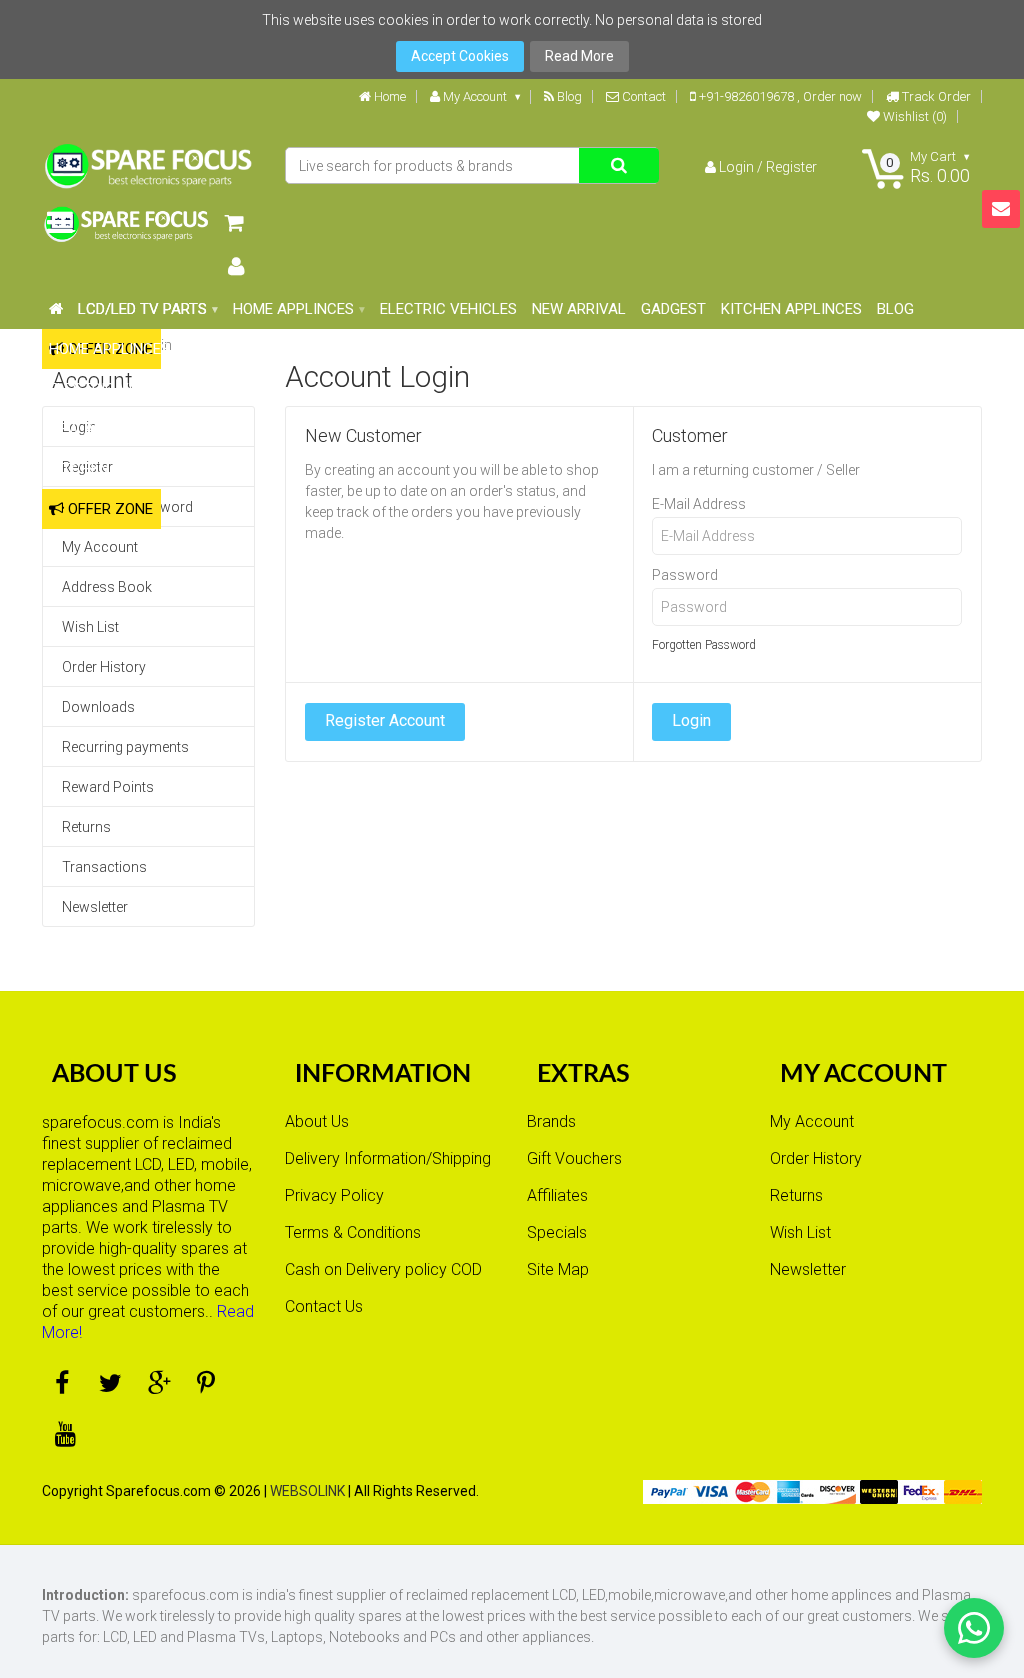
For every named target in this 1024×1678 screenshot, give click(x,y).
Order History (104, 667)
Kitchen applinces (119, 469)
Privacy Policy (334, 1195)
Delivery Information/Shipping (388, 1158)
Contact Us (324, 1306)
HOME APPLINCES (109, 349)
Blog (568, 96)
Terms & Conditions (353, 1232)
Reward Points (108, 787)
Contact (642, 96)
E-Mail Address (699, 504)
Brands (551, 1121)
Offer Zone (108, 509)
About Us (317, 1121)
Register (791, 167)
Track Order (935, 96)
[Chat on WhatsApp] (974, 1628)
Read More (579, 56)
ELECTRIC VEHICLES (117, 389)
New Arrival (96, 429)
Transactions (104, 867)
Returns (86, 827)
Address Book (107, 587)
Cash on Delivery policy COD (383, 1269)
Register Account (385, 720)
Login (736, 167)
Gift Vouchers (574, 1158)
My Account (473, 96)
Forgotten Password (704, 645)
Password (685, 575)
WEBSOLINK (307, 1491)
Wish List (90, 627)
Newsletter (95, 907)
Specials (557, 1232)
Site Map (558, 1269)
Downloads (98, 707)
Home (388, 96)
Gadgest (190, 429)
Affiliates (557, 1195)
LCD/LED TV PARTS (142, 309)
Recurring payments (125, 747)
